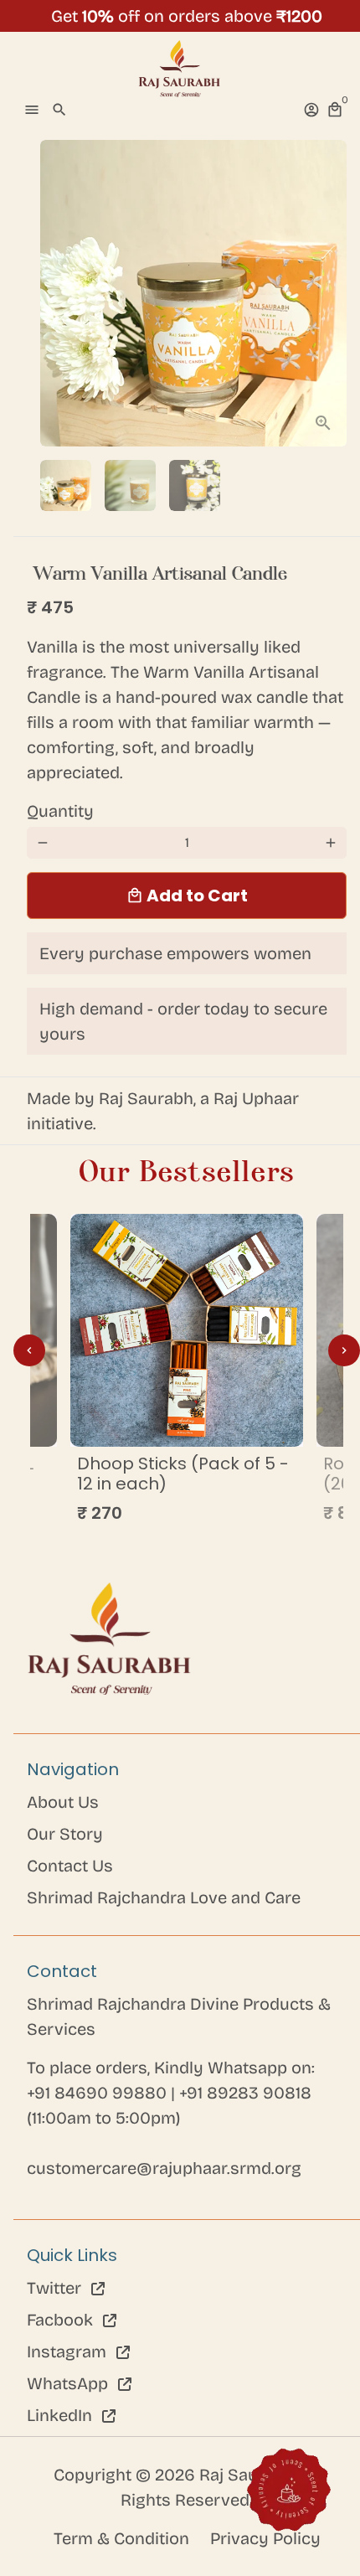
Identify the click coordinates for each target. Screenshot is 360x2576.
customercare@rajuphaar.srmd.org (164, 2168)
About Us (63, 1802)
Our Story (65, 1834)
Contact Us (70, 1866)
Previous (29, 1350)
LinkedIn (62, 2415)
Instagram (69, 2351)
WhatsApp (69, 2383)
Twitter (56, 2288)
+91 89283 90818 (245, 2093)
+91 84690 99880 (99, 2093)
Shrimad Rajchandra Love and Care (164, 1897)
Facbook (62, 2320)
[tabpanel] (187, 1373)
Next (331, 293)
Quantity (60, 811)
